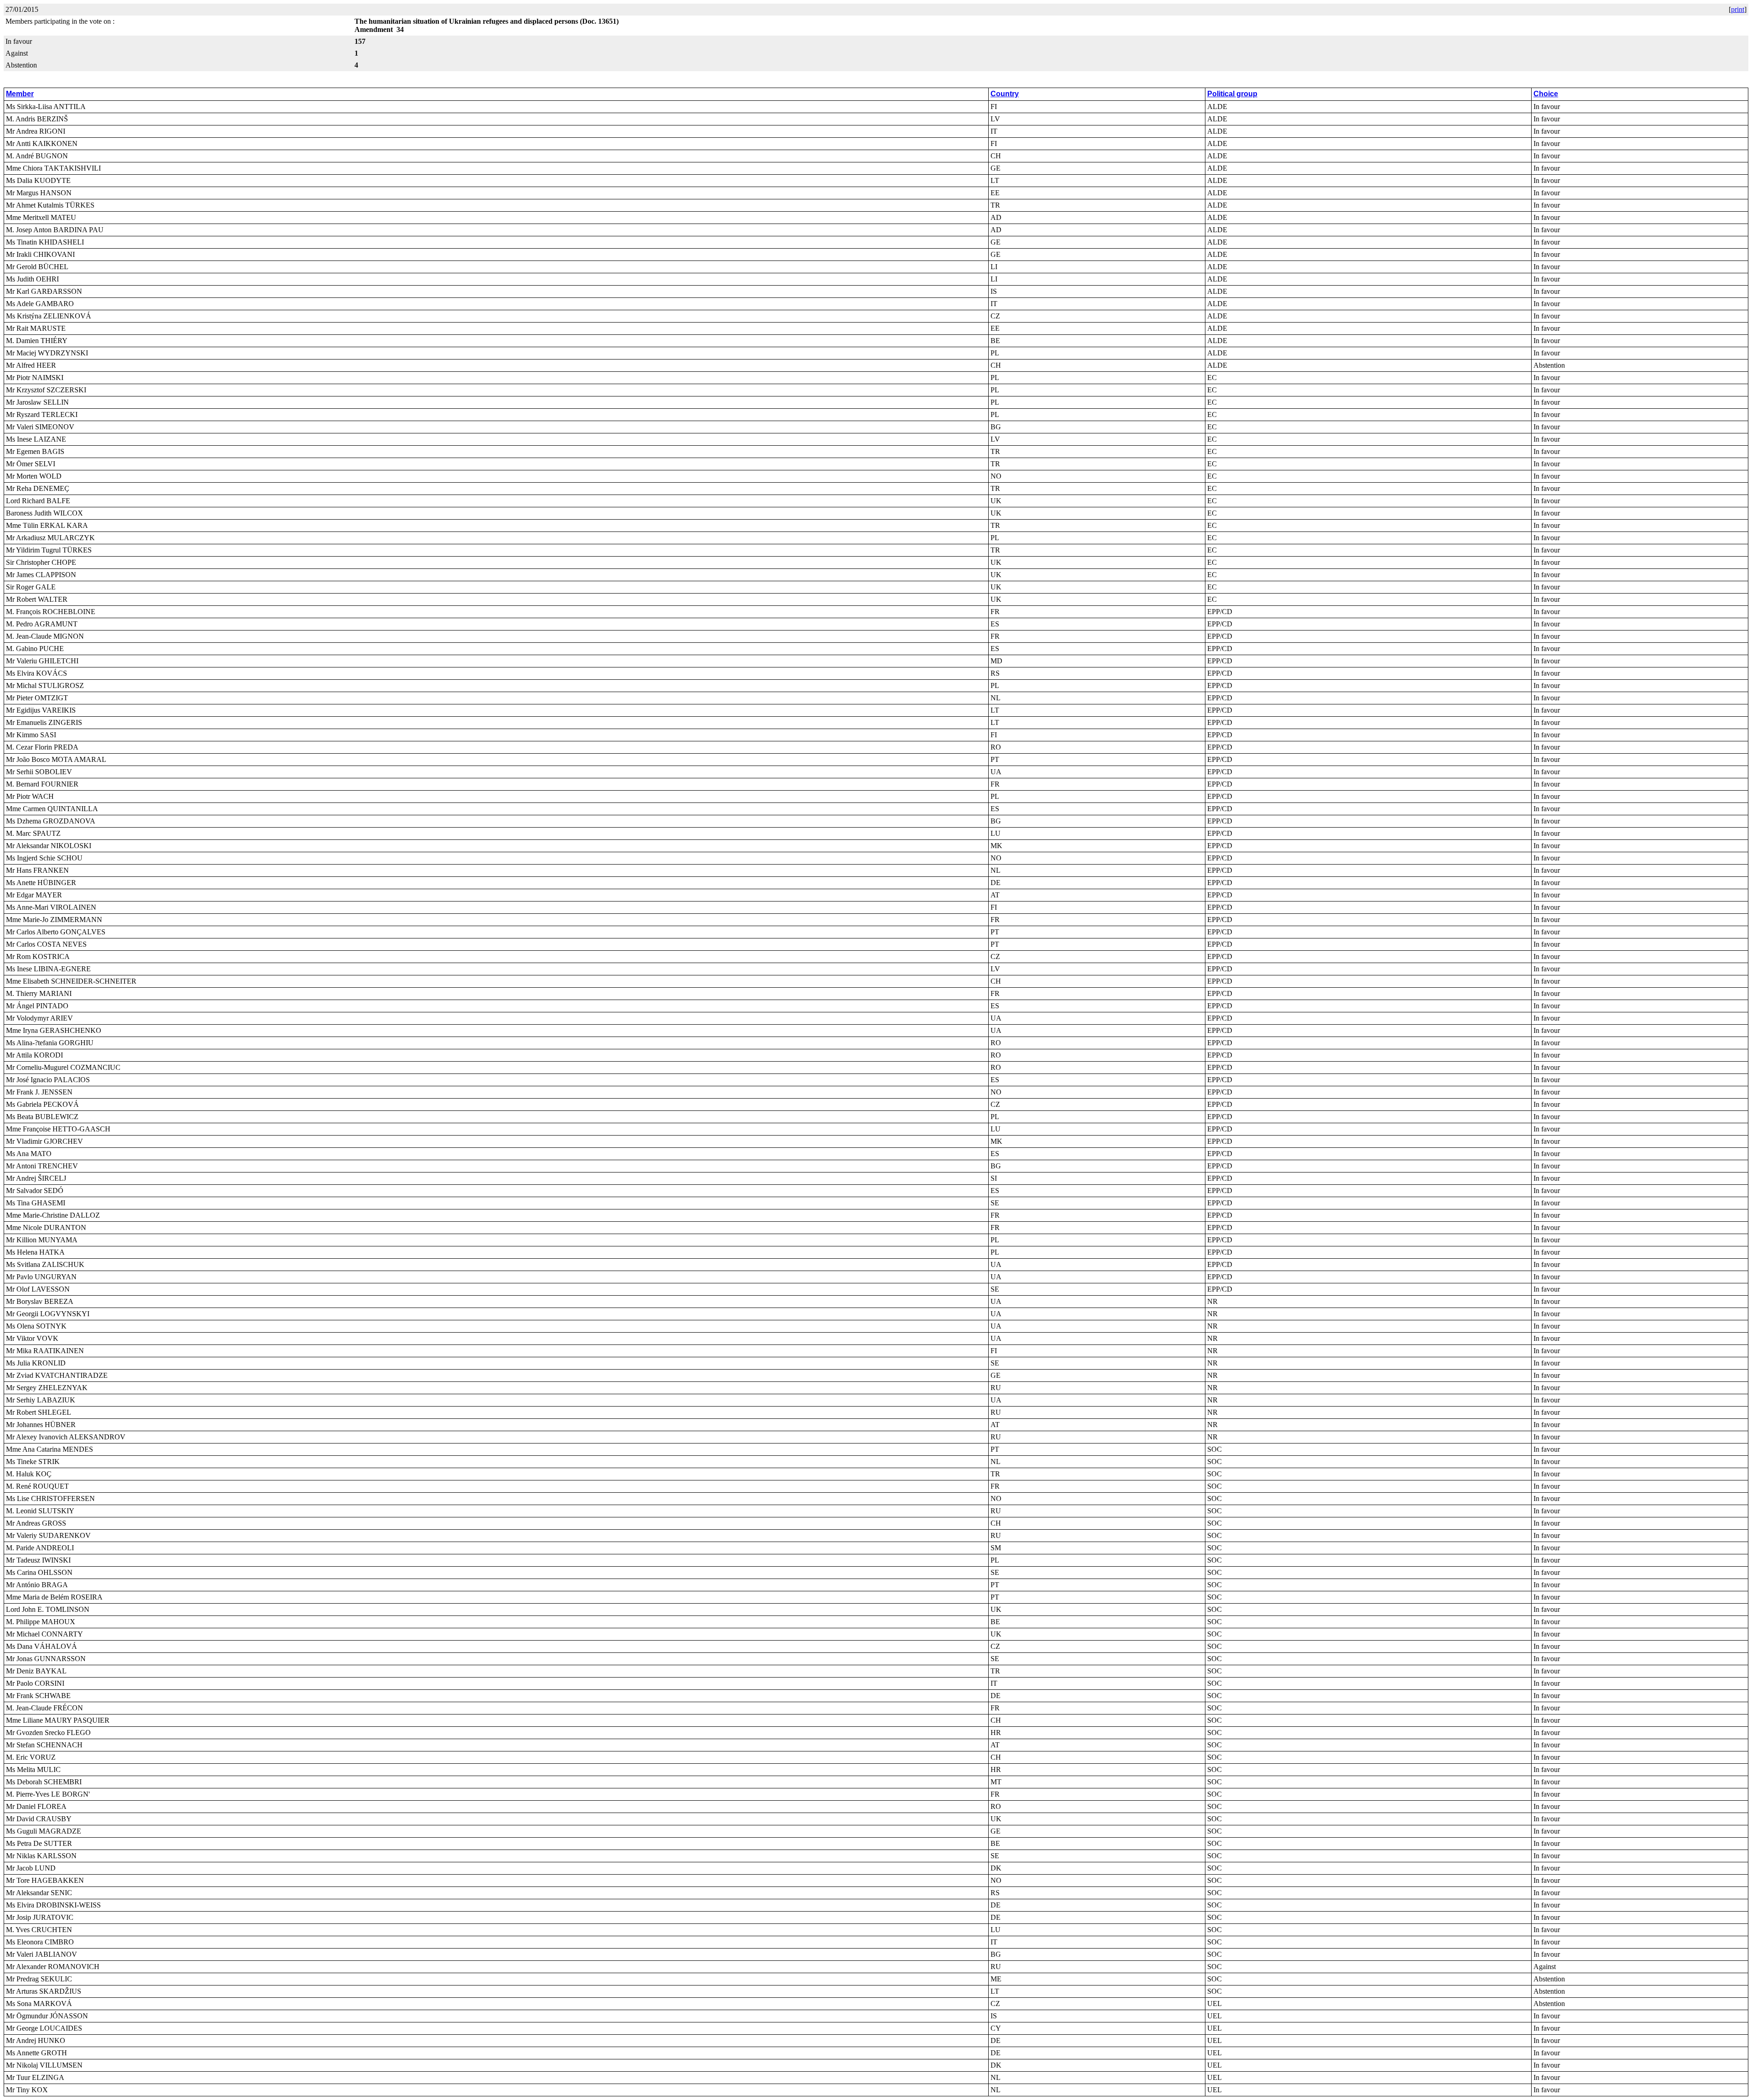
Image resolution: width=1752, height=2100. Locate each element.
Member (20, 94)
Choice (1546, 94)
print (1738, 9)
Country (1005, 94)
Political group (1232, 94)
